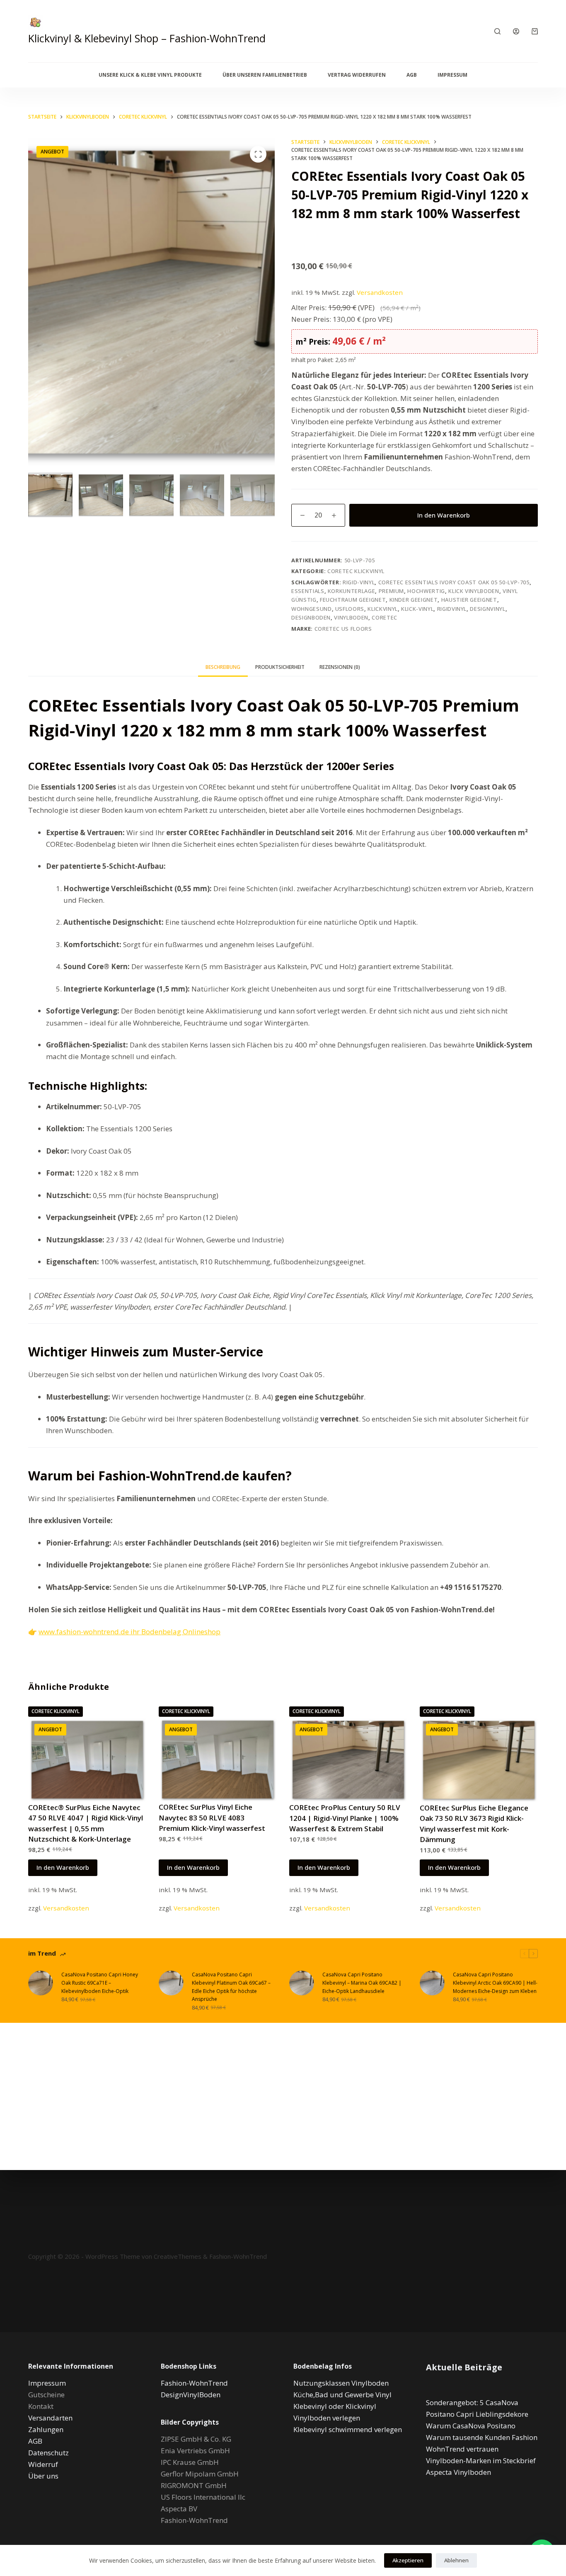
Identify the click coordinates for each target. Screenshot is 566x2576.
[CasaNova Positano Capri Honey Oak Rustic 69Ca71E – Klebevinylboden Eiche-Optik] (41, 1983)
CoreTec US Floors (343, 629)
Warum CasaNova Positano (471, 2426)
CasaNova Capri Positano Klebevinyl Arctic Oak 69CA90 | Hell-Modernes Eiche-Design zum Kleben (495, 1983)
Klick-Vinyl (417, 609)
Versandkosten (380, 292)
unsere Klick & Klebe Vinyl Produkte (150, 75)
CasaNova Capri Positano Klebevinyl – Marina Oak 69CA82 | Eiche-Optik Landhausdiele (362, 1983)
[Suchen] (497, 31)
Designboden (311, 617)
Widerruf (43, 2464)
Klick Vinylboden (474, 591)
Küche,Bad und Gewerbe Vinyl (342, 2395)
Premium (392, 591)
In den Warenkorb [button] (63, 1867)
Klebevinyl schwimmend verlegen (348, 2429)
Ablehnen (456, 2560)
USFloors (350, 609)
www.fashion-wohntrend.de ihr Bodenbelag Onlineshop (129, 1632)
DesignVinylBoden (191, 2395)
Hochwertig (426, 591)
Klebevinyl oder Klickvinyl (335, 2406)
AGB (412, 75)
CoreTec (385, 617)
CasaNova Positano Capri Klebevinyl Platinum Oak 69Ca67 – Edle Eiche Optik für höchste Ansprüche (231, 1987)
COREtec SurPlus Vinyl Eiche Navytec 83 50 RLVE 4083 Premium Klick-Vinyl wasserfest (212, 1818)
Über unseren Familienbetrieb (265, 75)
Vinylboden (351, 617)
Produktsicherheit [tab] (280, 667)
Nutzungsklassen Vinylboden (341, 2383)
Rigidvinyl (452, 609)
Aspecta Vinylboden (458, 2472)
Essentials (308, 591)
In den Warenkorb (444, 515)
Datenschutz (48, 2453)
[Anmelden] (516, 31)
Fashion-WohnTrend (238, 2256)
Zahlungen (46, 2429)
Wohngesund (312, 609)
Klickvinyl (383, 609)
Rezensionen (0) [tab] (340, 667)
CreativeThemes (178, 2256)
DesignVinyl (487, 609)
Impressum (452, 75)
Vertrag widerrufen (357, 75)
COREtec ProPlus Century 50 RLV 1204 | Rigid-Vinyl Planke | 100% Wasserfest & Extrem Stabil (345, 1818)
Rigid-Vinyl (359, 582)
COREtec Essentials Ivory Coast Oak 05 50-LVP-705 (454, 582)
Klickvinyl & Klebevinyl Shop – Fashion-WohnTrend (147, 38)
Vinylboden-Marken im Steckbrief (481, 2461)
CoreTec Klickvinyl (356, 571)
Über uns (43, 2476)
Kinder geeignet (414, 600)
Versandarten (50, 2418)
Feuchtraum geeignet (353, 600)
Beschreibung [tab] (223, 667)
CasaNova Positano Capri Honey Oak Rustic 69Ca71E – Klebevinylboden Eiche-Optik (100, 1983)
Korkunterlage (351, 591)
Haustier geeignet (469, 600)
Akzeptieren (408, 2560)
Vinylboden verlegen (327, 2418)
